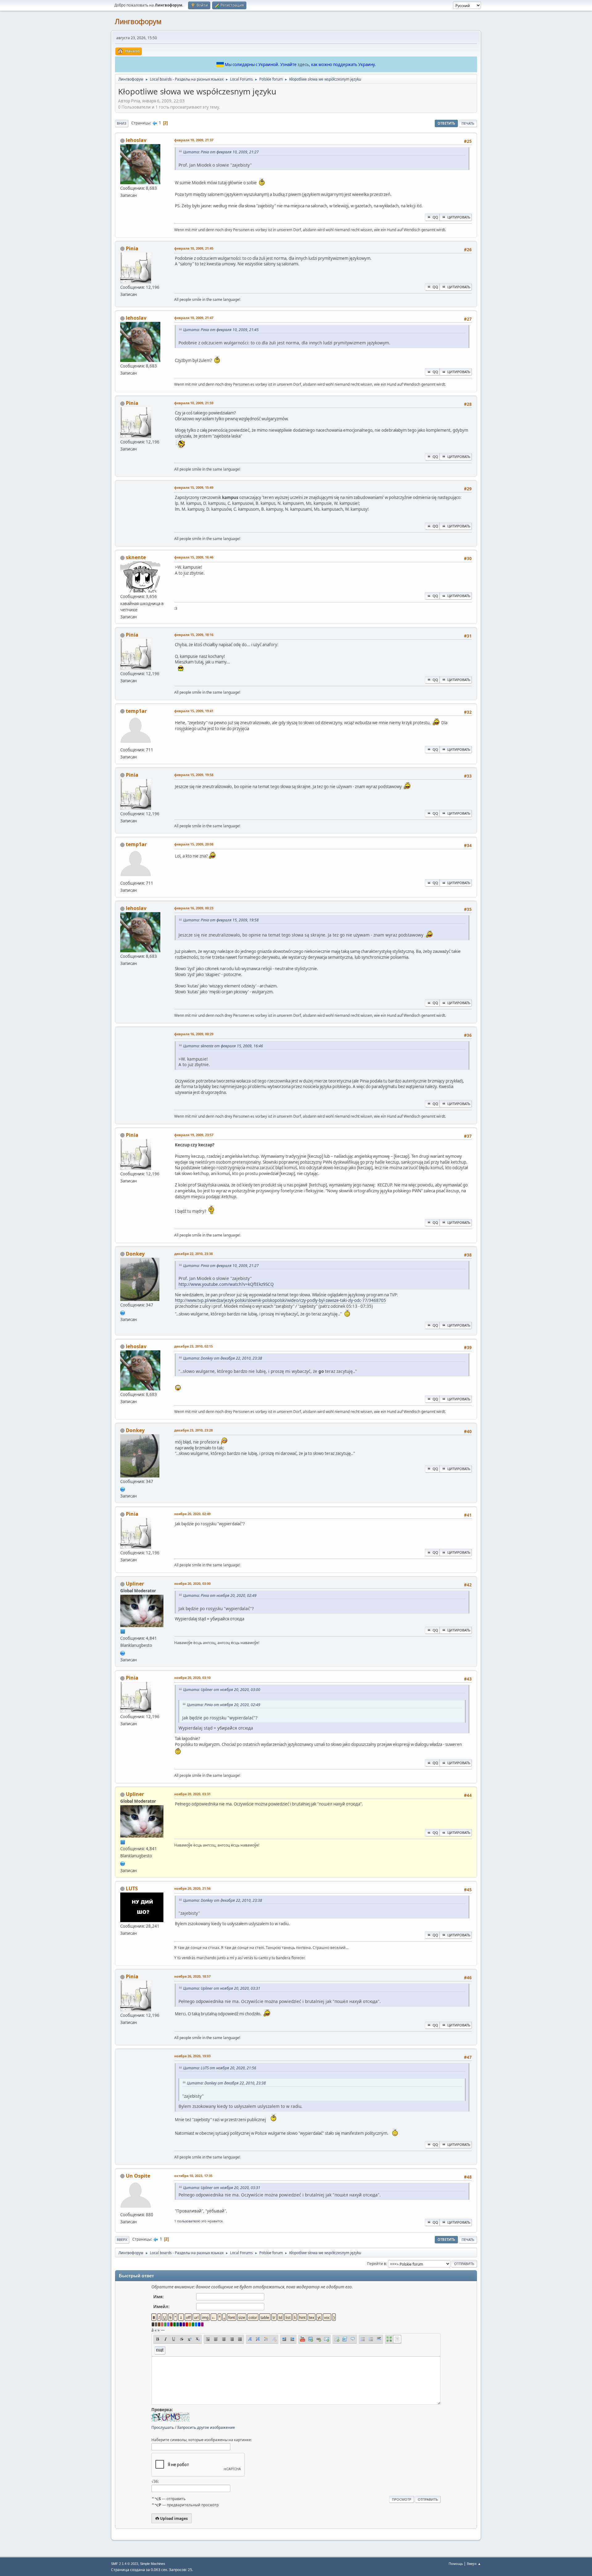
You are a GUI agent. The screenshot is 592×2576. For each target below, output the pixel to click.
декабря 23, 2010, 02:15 (193, 1346)
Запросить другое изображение (206, 2427)
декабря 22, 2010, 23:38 (193, 1254)
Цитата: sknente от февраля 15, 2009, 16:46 (223, 1046)
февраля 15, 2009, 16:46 (194, 557)
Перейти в (376, 2264)
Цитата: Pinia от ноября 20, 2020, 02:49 (220, 1595)
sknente (136, 557)
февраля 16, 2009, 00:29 (194, 1034)
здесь (303, 64)
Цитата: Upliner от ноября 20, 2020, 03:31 (222, 1988)
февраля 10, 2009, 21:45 (194, 248)
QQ (435, 217)
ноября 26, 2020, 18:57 (192, 1976)
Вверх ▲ (474, 2564)
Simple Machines (153, 2564)
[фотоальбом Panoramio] (123, 1312)
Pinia (132, 248)
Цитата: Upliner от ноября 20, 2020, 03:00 (222, 1690)
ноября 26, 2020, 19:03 (192, 2056)
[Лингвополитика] (123, 1652)
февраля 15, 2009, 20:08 (194, 844)
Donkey (135, 1254)
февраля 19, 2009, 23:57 (194, 1135)
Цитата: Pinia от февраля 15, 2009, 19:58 (221, 920)
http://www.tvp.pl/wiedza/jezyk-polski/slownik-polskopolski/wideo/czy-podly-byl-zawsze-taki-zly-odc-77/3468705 (280, 1300)
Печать (468, 123)
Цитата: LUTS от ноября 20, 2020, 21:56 (220, 2068)
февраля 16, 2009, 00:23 (194, 908)
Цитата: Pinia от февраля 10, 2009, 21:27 (221, 152)
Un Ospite (138, 2176)
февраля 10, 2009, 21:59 (194, 403)
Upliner (135, 1584)
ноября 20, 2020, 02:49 (192, 1514)
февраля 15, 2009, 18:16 (194, 635)
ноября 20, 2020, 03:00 (192, 1583)
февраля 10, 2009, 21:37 (194, 140)
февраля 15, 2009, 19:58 (194, 775)
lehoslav (136, 140)
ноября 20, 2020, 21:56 (192, 1888)
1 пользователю (187, 2221)
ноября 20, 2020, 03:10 (192, 1678)
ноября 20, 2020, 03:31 (192, 1794)
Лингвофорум (138, 21)
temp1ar (136, 711)
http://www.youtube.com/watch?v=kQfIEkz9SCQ (226, 1284)
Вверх (122, 2239)
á (152, 2330)
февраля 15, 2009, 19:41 (194, 711)
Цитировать (459, 217)
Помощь (456, 2564)
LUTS (132, 1888)
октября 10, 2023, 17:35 (193, 2176)
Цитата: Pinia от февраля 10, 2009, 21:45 (221, 330)
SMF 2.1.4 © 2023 (125, 2564)
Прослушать (163, 2427)
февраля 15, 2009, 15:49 (194, 487)
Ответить (446, 123)
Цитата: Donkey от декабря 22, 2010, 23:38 (223, 1358)
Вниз (122, 123)
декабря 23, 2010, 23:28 (193, 1430)
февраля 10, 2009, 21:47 (194, 318)
